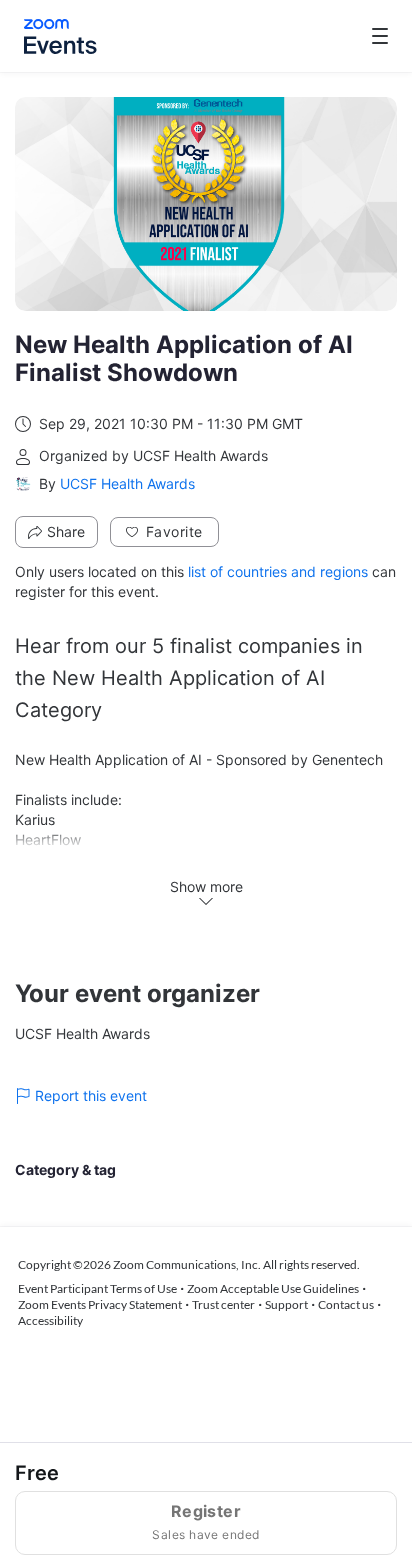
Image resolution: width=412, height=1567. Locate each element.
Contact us (346, 1304)
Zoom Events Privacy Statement (100, 1304)
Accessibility (50, 1320)
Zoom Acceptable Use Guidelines (273, 1288)
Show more (206, 886)
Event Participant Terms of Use (97, 1288)
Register (205, 1521)
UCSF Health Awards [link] (127, 484)
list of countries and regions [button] (278, 571)
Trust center (223, 1304)
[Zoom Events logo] (60, 36)
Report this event (91, 1096)
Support (286, 1304)
